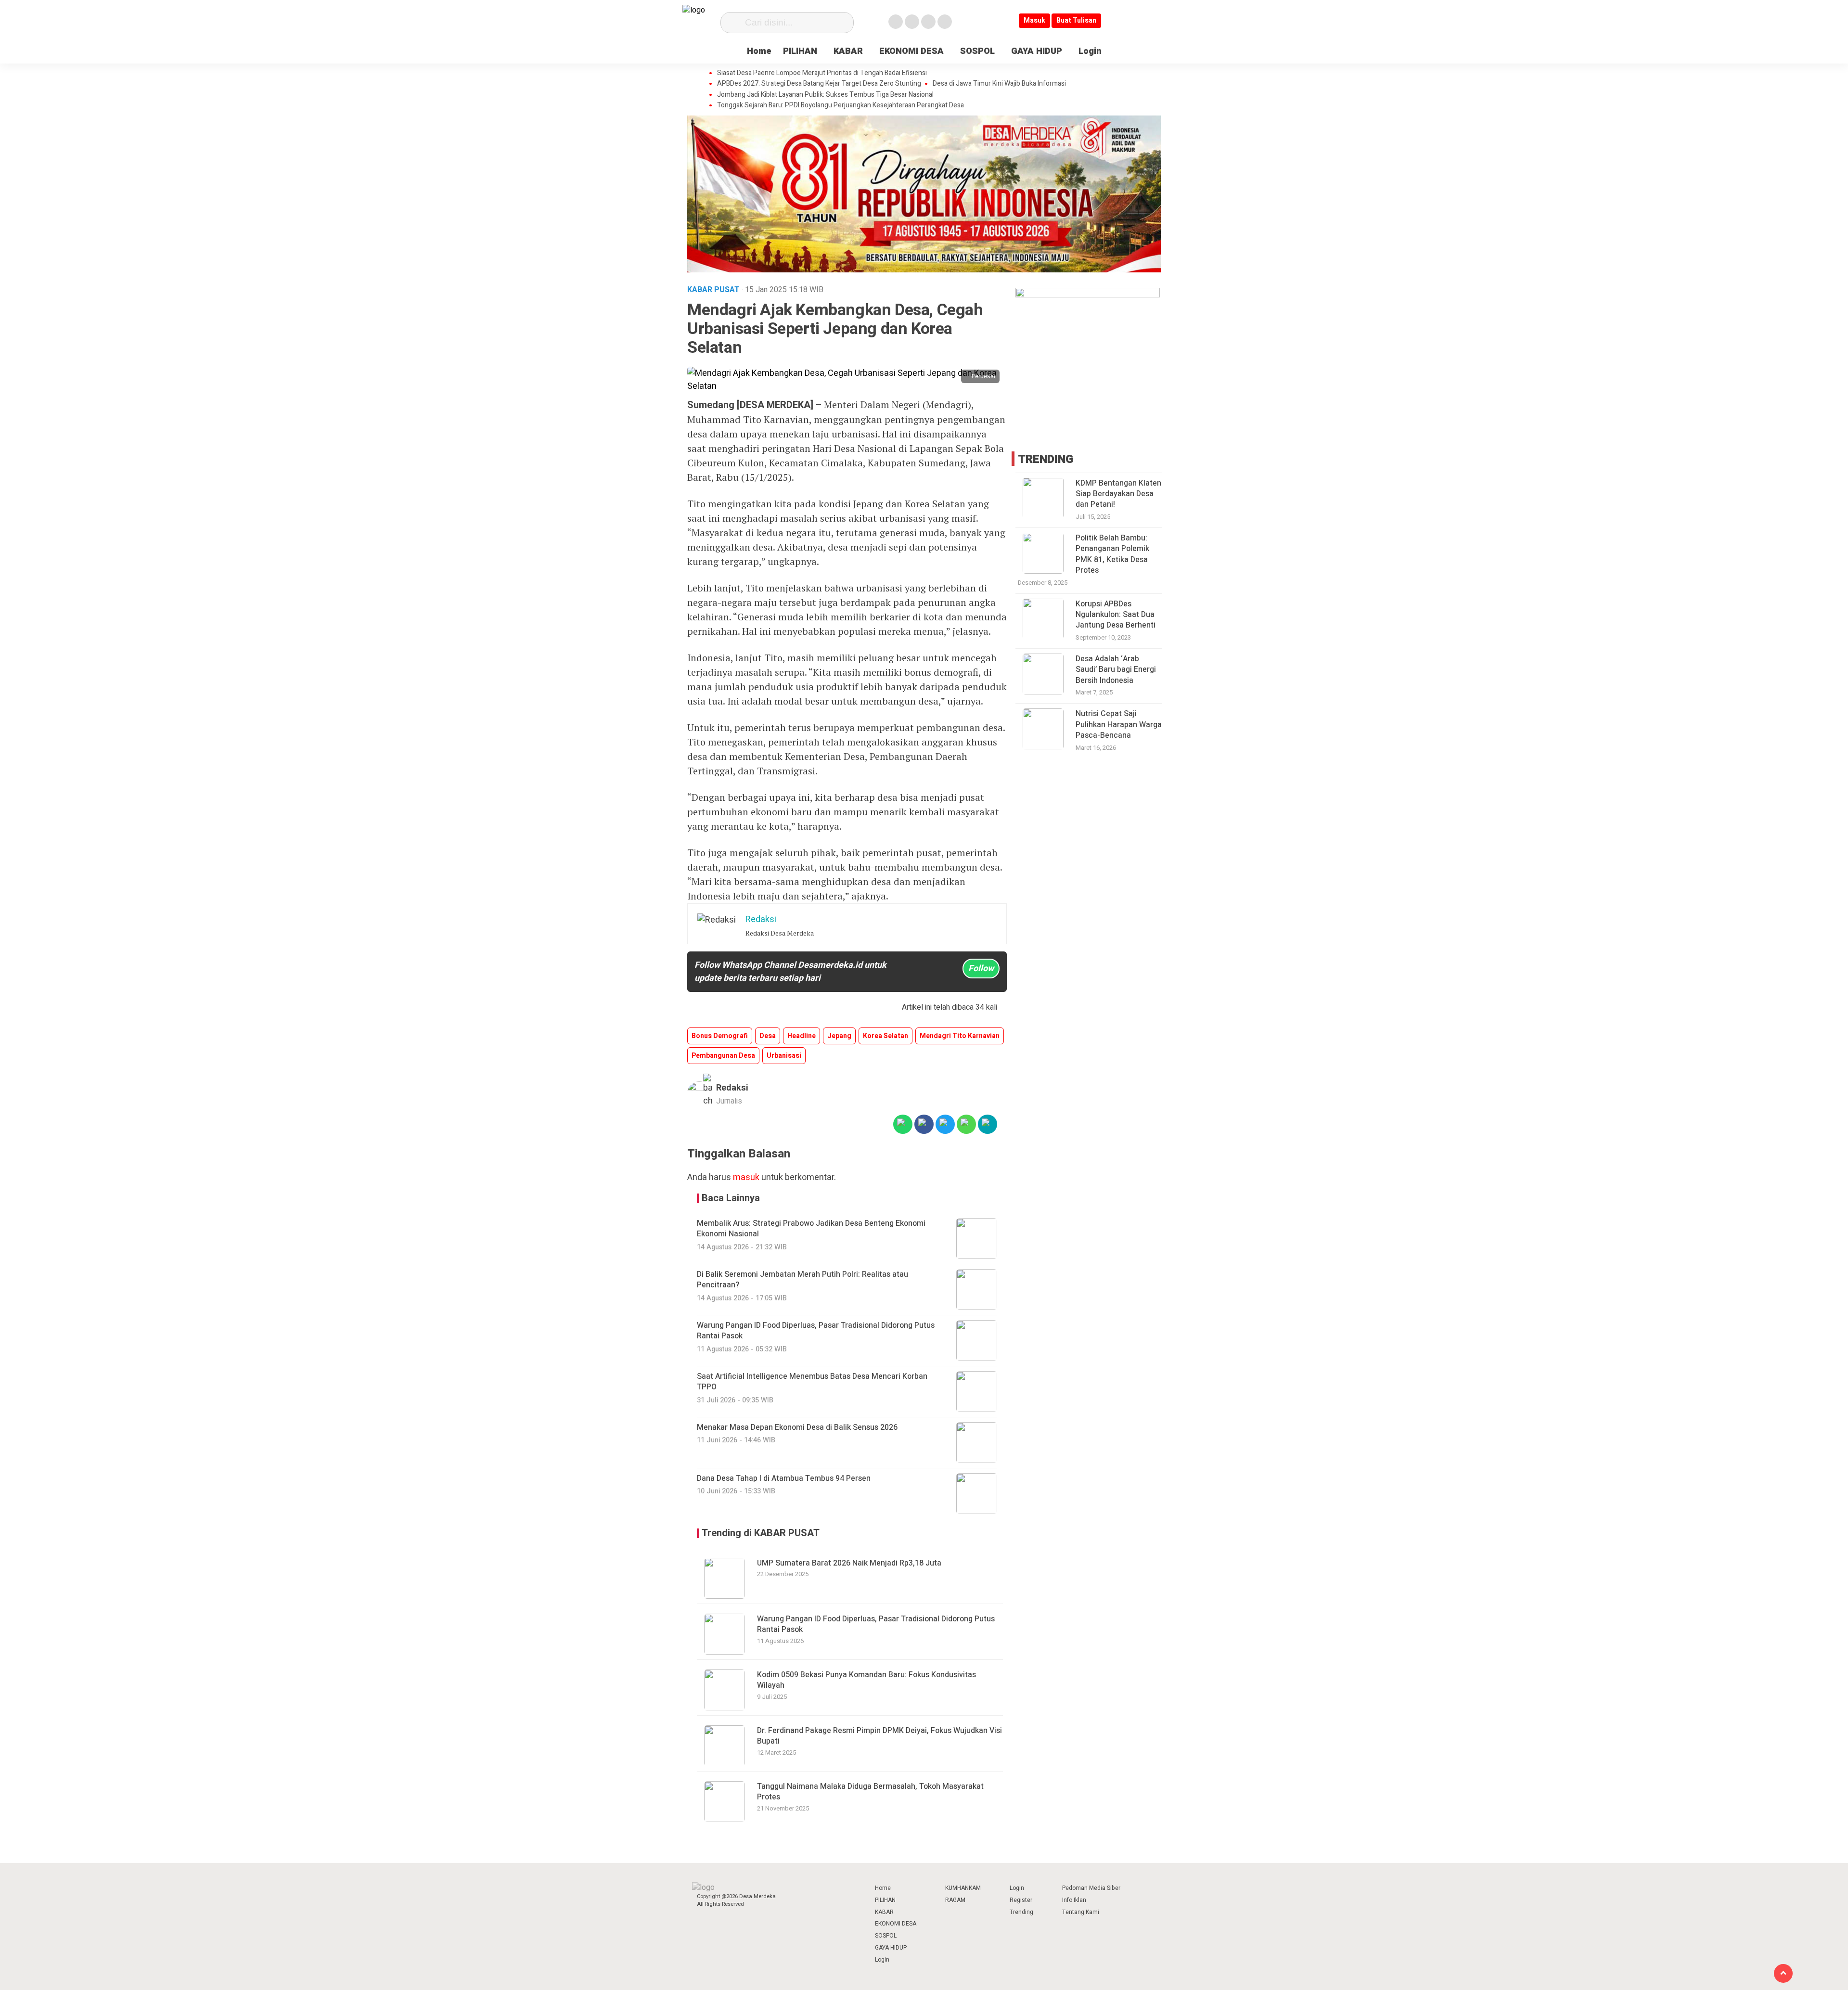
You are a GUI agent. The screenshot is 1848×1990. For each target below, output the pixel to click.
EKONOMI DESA (911, 51)
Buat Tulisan (1076, 20)
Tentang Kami (1081, 1912)
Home (759, 51)
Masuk (1034, 20)
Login (1090, 51)
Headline (802, 1036)
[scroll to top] (1783, 1973)
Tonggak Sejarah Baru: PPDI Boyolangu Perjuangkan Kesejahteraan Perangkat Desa (841, 105)
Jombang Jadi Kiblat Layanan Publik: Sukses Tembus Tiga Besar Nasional (825, 95)
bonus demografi (720, 1036)
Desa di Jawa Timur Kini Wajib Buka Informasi (999, 84)
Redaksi (732, 1088)
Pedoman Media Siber (1091, 1888)
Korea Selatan (885, 1036)
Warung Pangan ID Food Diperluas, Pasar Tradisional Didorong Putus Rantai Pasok (876, 1624)
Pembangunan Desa (723, 1056)
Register (1021, 1900)
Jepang (839, 1036)
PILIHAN (800, 51)
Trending (1021, 1912)
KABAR (848, 51)
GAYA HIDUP (1037, 51)
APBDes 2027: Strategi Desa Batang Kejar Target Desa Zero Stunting (819, 84)
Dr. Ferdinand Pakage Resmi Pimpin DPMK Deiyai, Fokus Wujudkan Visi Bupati (879, 1736)
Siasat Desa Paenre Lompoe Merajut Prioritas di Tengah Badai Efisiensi (822, 73)
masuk (746, 1177)
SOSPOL (977, 51)
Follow (981, 969)
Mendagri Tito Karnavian (960, 1036)
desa (768, 1036)
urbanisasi (784, 1056)
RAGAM (955, 1900)
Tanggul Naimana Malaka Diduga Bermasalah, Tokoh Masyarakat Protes (870, 1792)
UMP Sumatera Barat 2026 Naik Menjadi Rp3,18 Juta (849, 1563)
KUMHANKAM (963, 1888)
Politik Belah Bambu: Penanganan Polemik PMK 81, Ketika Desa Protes (1112, 554)
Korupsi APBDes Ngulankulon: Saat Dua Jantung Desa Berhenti (1116, 614)
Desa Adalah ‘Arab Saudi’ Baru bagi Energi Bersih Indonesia (1116, 670)
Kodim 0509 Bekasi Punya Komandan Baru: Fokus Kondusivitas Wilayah (866, 1680)
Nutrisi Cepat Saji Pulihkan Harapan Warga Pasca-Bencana (1119, 725)
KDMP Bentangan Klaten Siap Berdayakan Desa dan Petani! (1118, 494)
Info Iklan (1074, 1900)
